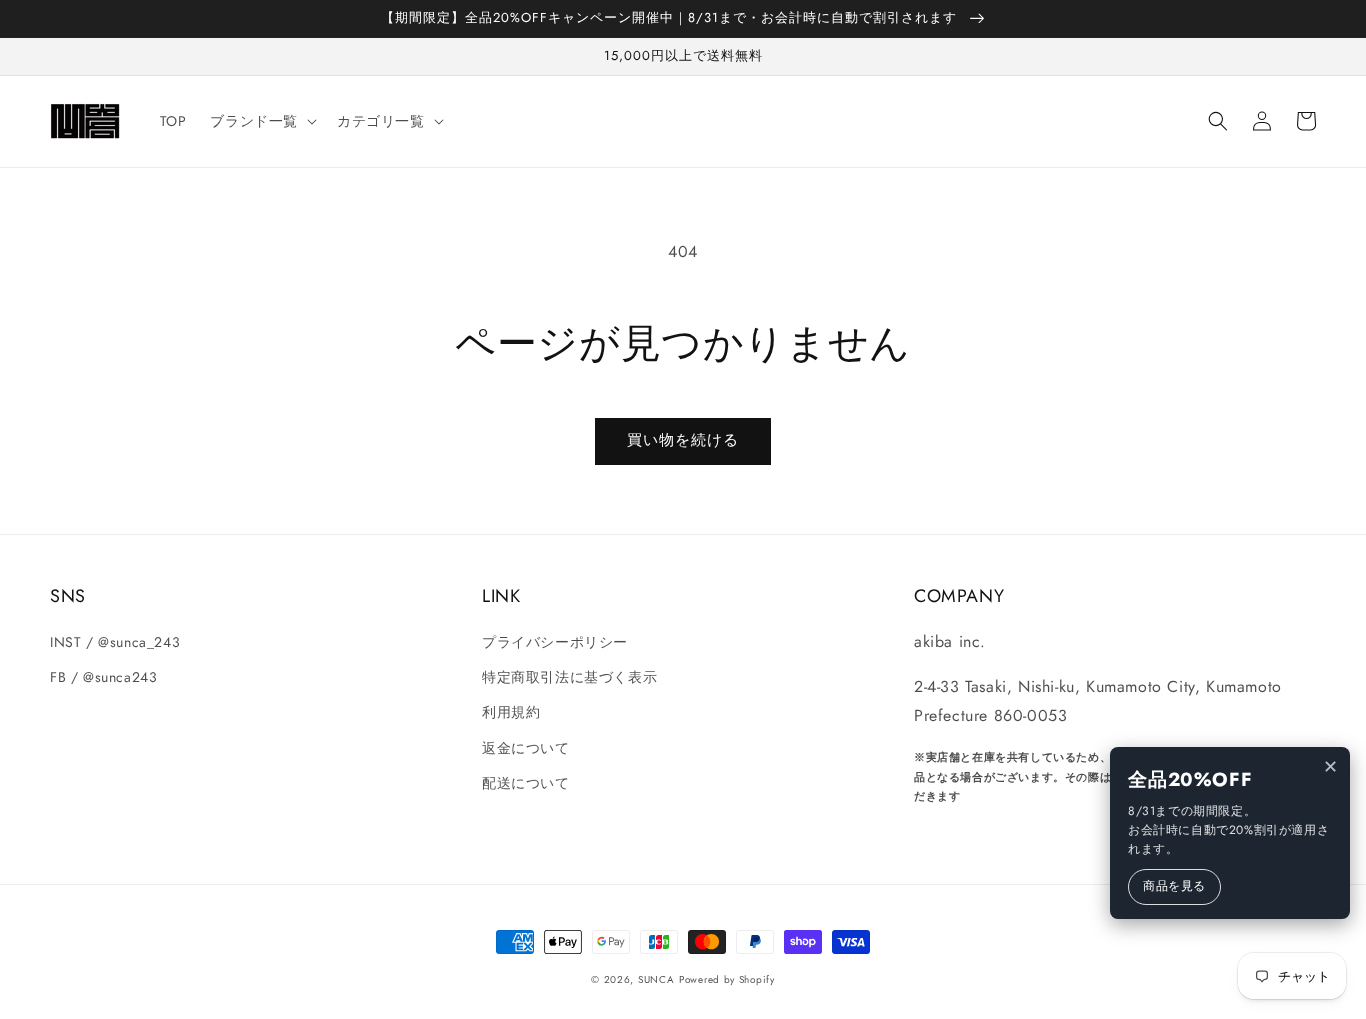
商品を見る (1174, 886)
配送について (526, 783)
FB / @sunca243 (103, 677)
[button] (1218, 121)
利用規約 (511, 712)
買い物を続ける (683, 440)
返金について (526, 748)
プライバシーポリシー (555, 642)
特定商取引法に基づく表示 (569, 677)
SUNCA (656, 979)
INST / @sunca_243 (115, 642)
